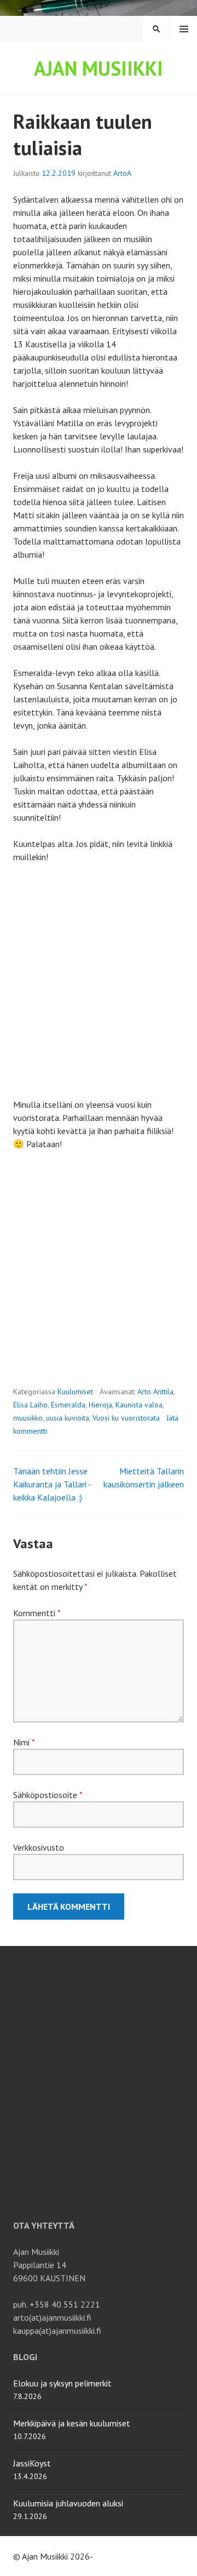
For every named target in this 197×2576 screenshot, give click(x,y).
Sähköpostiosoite (48, 1795)
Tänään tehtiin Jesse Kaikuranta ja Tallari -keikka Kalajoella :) (52, 1484)
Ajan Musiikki (99, 68)
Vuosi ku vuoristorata (126, 1418)
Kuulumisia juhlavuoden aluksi (68, 2503)
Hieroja (100, 1405)
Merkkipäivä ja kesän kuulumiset (72, 2423)
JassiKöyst (32, 2463)
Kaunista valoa (139, 1405)
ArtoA (122, 173)
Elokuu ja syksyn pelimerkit (62, 2383)
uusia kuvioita (68, 1418)
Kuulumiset (75, 1392)
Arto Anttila (155, 1392)
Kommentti (37, 1613)
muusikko (28, 1418)
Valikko (184, 29)
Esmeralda (68, 1405)
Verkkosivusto (39, 1847)
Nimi (24, 1742)
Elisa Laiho (30, 1405)
